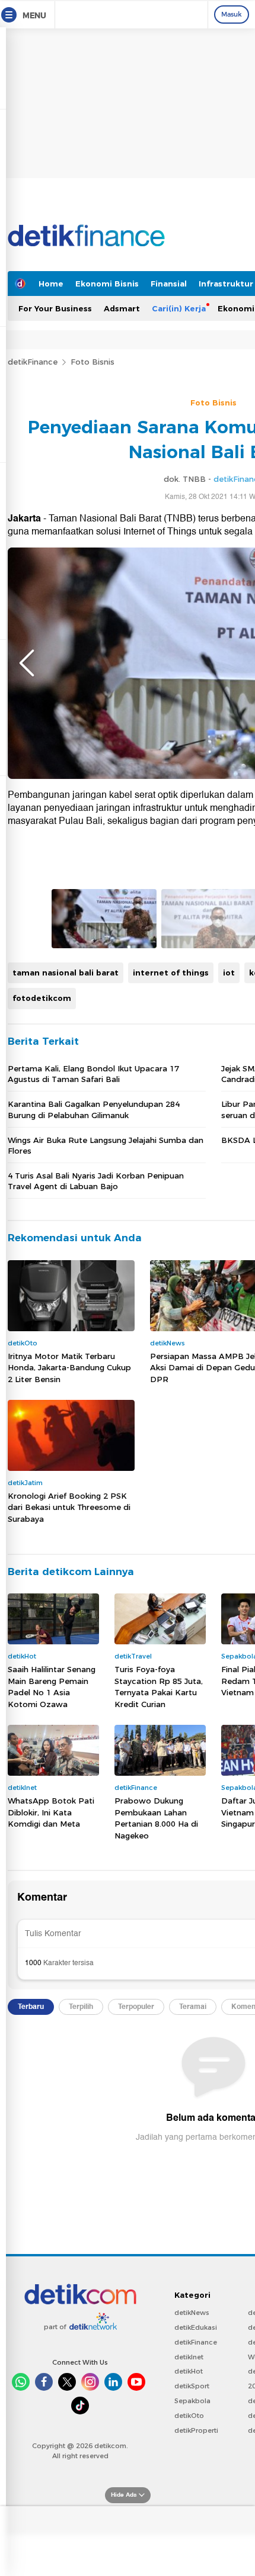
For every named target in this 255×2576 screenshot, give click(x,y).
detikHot (189, 2371)
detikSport (192, 2386)
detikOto (189, 2416)
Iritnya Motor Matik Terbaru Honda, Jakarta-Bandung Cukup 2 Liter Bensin (69, 1368)
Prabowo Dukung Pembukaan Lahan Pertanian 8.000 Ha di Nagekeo (156, 1818)
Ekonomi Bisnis (107, 284)
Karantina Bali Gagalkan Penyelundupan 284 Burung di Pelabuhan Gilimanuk (94, 1109)
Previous (27, 663)
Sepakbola (192, 2401)
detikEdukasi (196, 2327)
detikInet (189, 2357)
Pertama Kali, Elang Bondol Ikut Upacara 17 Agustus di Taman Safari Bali (93, 1074)
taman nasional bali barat (66, 973)
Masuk (232, 14)
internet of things (171, 973)
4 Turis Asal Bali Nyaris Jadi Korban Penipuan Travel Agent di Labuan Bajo (96, 1181)
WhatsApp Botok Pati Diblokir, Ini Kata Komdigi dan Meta (51, 1812)
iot (229, 973)
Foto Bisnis (93, 362)
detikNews (192, 2313)
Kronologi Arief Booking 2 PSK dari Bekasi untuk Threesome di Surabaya (69, 1507)
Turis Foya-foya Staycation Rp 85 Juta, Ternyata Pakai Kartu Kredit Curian (159, 1687)
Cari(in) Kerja (179, 308)
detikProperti (196, 2430)
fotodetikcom (42, 998)
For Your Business (55, 308)
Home (51, 284)
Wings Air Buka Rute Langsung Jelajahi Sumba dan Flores (106, 1145)
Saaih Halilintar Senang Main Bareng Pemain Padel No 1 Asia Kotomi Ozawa (52, 1687)
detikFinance (33, 362)
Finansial (169, 284)
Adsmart (122, 308)
